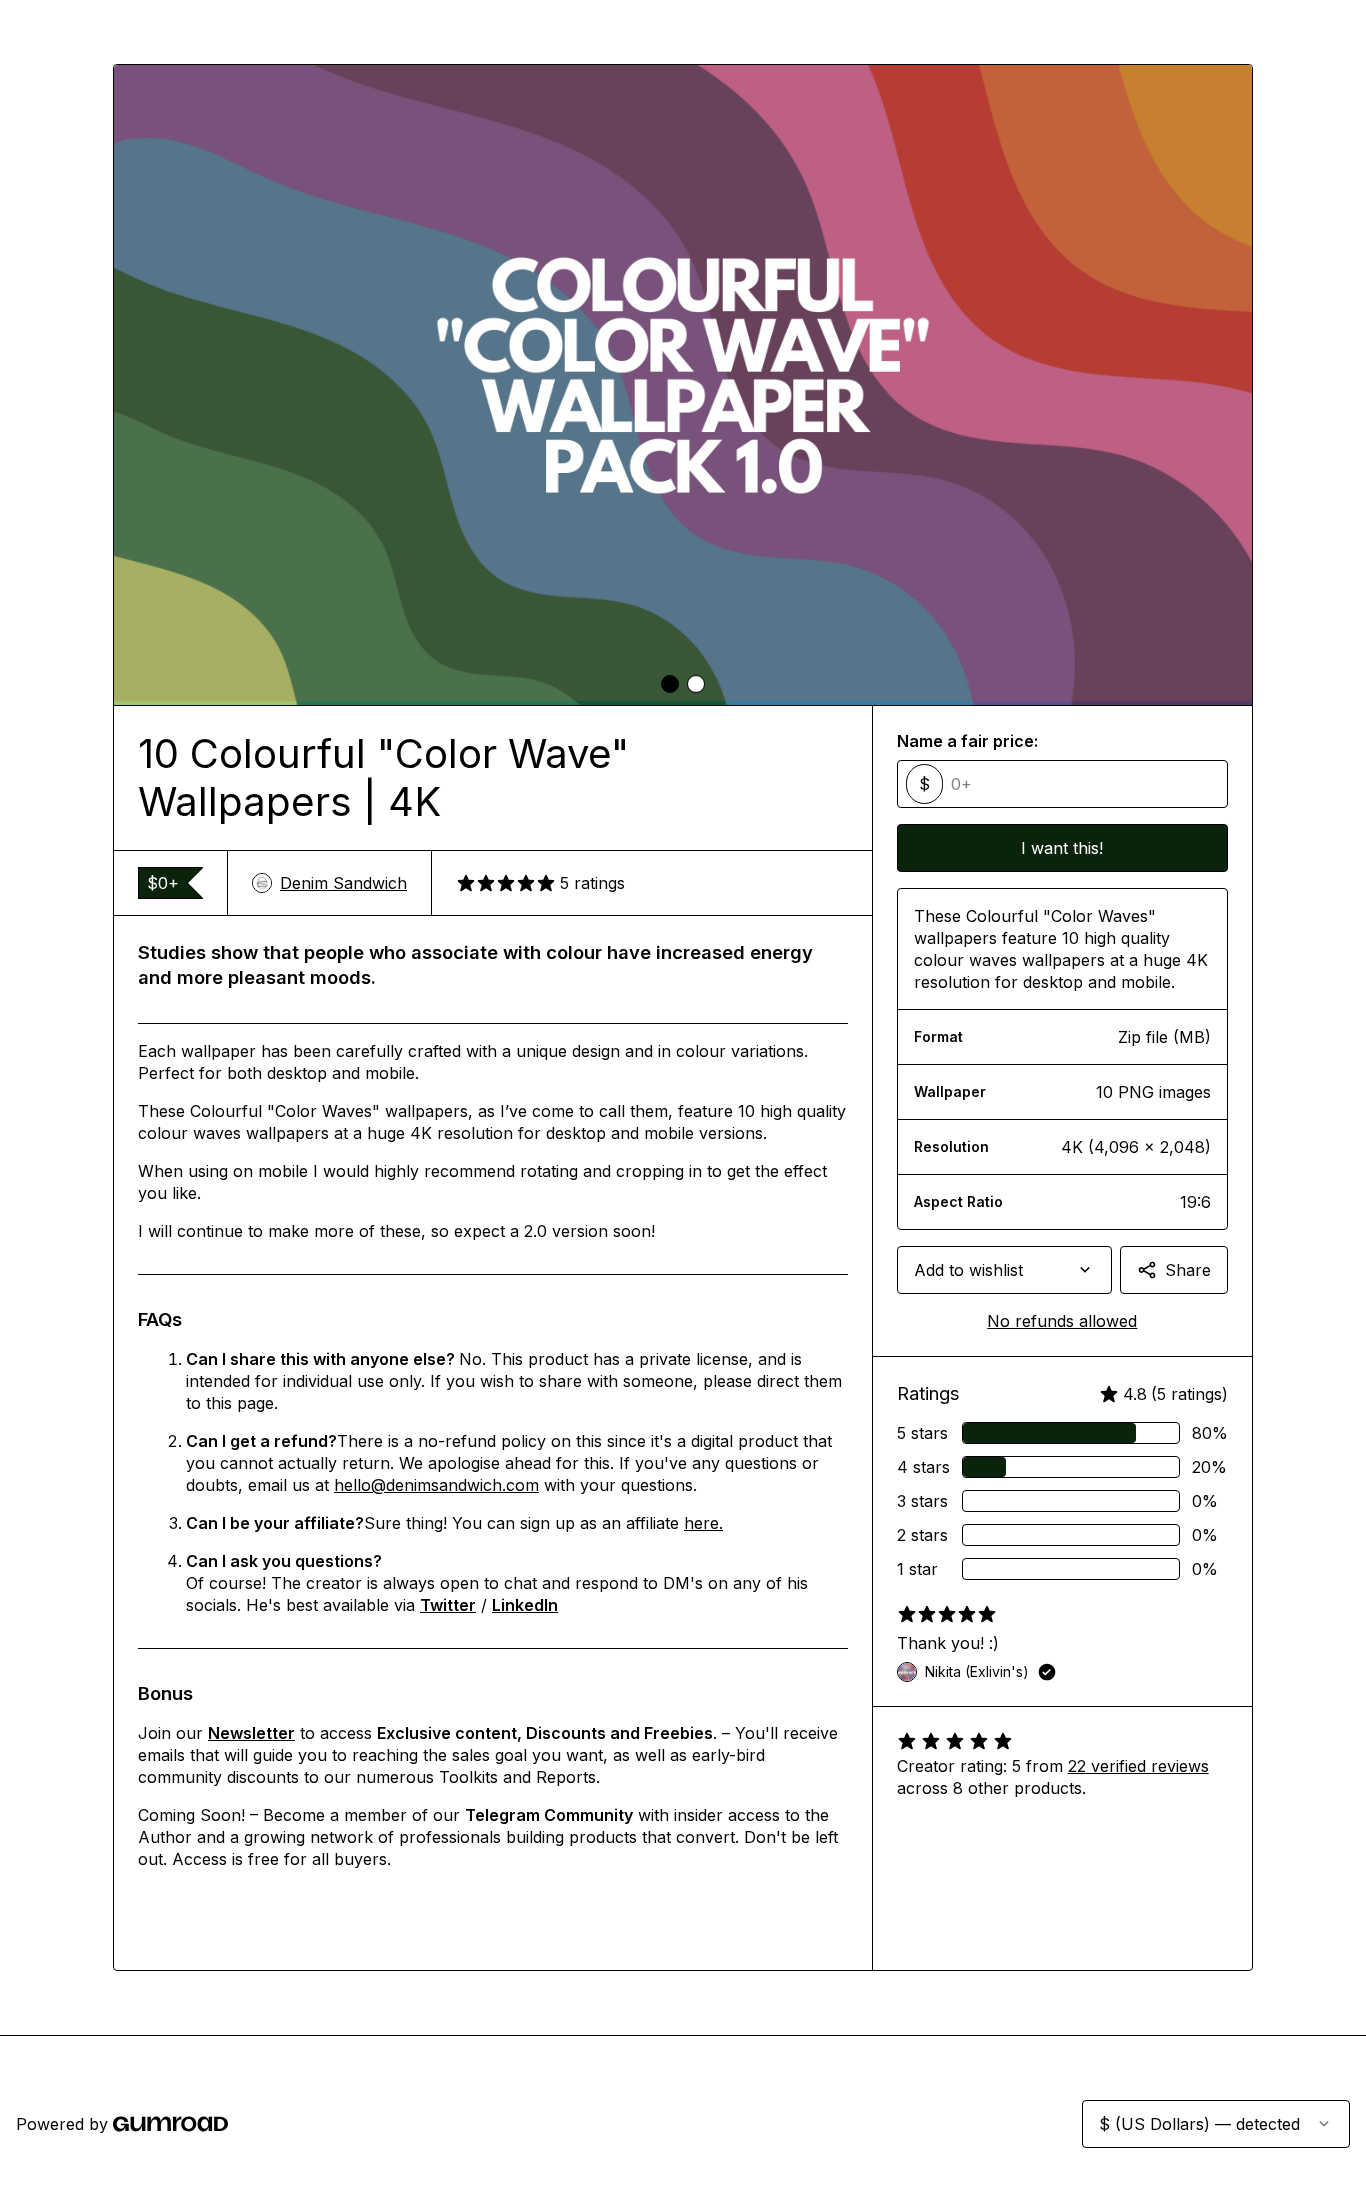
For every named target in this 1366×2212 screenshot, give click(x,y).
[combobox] (1004, 1270)
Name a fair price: (967, 741)
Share (1188, 1270)
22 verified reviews (1138, 1766)
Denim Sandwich (343, 883)
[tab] (670, 684)
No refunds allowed (1062, 1321)
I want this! (1062, 848)
